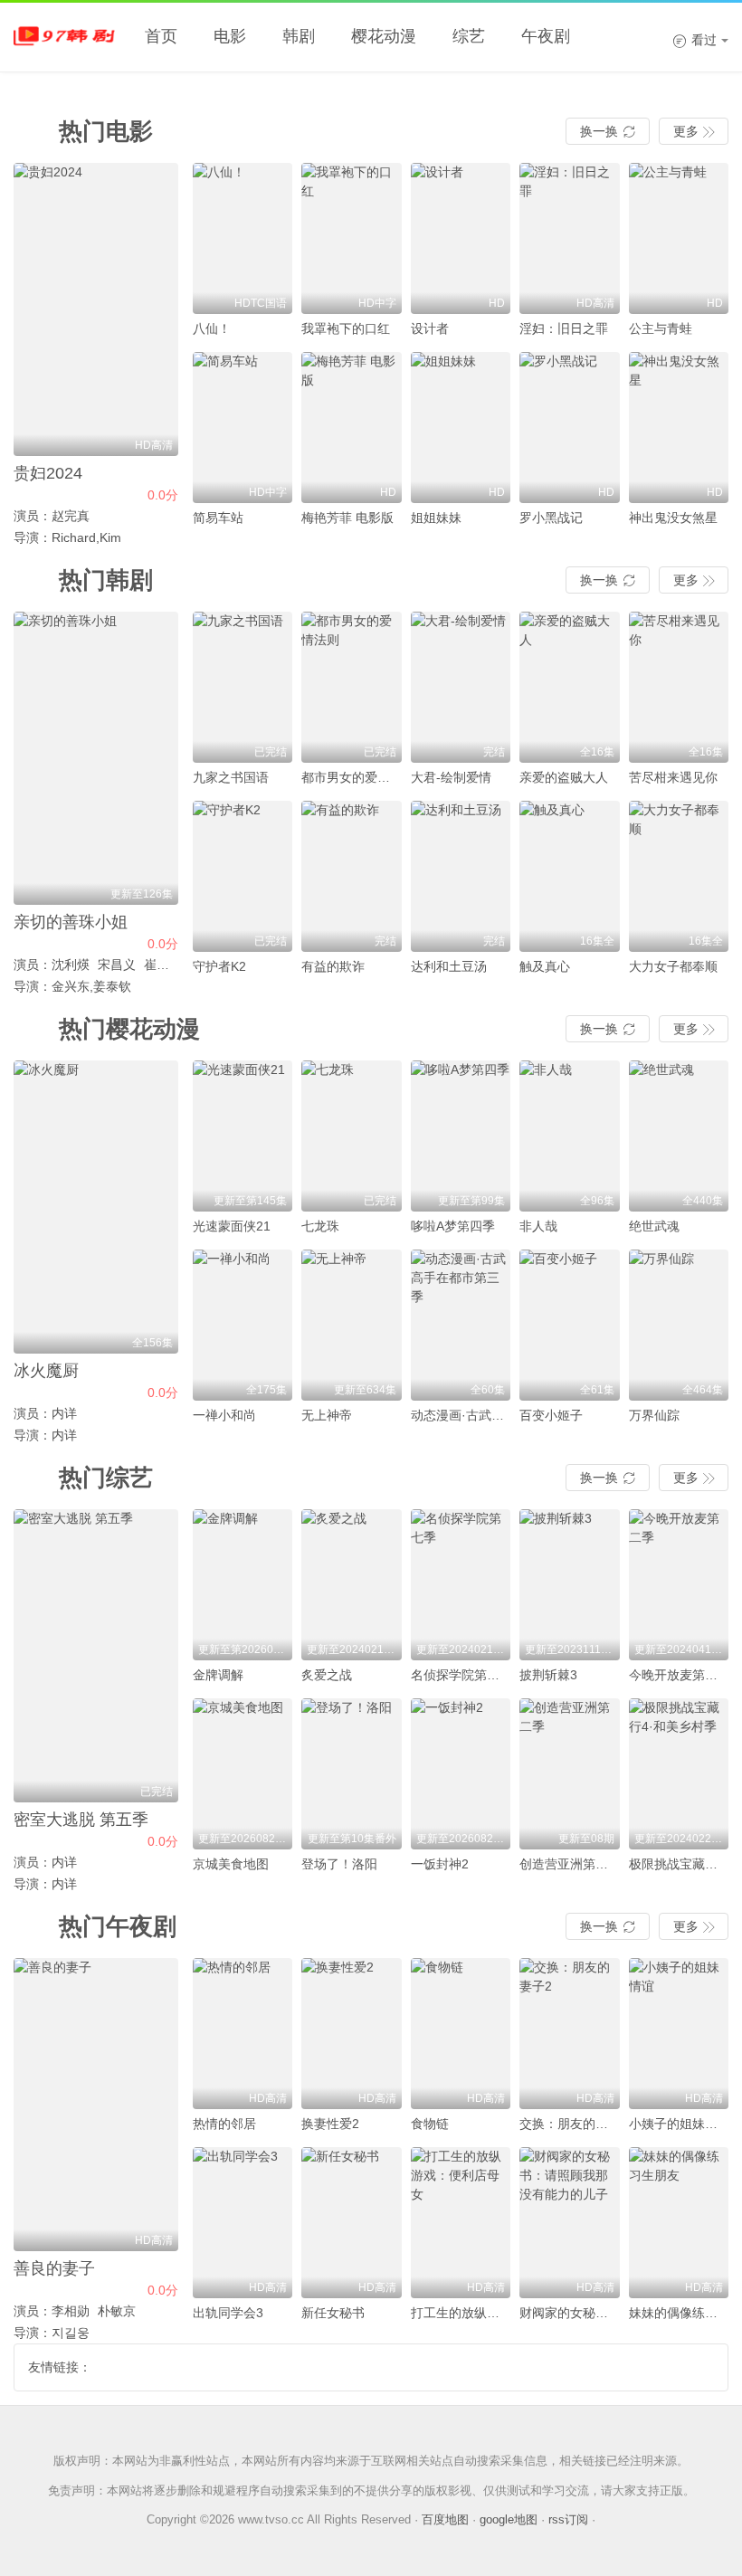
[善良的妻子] (96, 2105)
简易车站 (218, 518)
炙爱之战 (327, 1675)
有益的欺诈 (333, 966)
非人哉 (538, 1226)
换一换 (608, 131)
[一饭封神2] (461, 1774)
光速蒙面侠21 (232, 1226)
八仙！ (212, 328)
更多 (694, 131)
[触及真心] (570, 876)
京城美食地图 (231, 1864)
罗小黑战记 (551, 518)
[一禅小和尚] (243, 1325)
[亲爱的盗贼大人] (570, 687)
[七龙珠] (352, 1136)
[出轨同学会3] (243, 2223)
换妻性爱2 (330, 2124)
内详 (64, 1413)
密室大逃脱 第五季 (81, 1820)
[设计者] (461, 238)
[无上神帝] (352, 1325)
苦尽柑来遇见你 (673, 777)
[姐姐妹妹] (461, 428)
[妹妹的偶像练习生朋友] (679, 2223)
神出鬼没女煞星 (673, 518)
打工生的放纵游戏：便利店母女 (499, 2313)
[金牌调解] (243, 1585)
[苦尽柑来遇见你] (679, 687)
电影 (230, 36)
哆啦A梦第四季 (453, 1226)
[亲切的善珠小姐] (96, 758)
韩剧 (299, 36)
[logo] (68, 36)
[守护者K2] (243, 876)
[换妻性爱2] (352, 2034)
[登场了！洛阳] (352, 1774)
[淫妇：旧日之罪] (570, 238)
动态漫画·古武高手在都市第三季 (502, 1415)
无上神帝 (327, 1415)
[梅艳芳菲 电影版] (352, 428)
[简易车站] (243, 428)
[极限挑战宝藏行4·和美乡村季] (679, 1774)
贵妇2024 (48, 473)
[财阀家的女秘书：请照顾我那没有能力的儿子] (570, 2223)
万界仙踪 (654, 1415)
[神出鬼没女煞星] (679, 428)
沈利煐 (71, 965)
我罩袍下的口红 (346, 328)
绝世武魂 (654, 1226)
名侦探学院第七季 (461, 1675)
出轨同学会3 (228, 2313)
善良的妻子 (54, 2268)
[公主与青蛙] (679, 238)
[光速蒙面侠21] (243, 1136)
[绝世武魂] (679, 1136)
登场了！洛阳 (339, 1864)
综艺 (469, 36)
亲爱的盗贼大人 (564, 777)
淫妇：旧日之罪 (564, 328)
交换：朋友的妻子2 (574, 2124)
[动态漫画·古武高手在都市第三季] (461, 1325)
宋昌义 (117, 965)
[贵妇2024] (96, 309)
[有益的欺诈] (352, 876)
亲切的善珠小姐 (71, 922)
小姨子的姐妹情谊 (680, 2124)
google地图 (509, 2519)
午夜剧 (546, 36)
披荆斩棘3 (548, 1675)
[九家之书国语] (243, 687)
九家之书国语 (231, 777)
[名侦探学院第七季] (461, 1585)
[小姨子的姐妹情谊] (679, 2034)
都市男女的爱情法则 (358, 777)
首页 (161, 36)
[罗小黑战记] (570, 428)
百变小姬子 (551, 1415)
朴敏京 (117, 2311)
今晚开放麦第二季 (680, 1675)
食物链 (430, 2124)
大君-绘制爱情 (451, 777)
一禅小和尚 (224, 1415)
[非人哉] (570, 1136)
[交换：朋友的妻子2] (570, 2034)
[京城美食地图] (243, 1774)
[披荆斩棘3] (570, 1585)
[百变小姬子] (570, 1325)
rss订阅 (568, 2519)
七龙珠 (320, 1226)
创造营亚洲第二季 (570, 1864)
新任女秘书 (333, 2313)
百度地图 (445, 2519)
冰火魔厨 (46, 1371)
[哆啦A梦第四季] (461, 1136)
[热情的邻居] (243, 2034)
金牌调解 (218, 1675)
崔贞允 (163, 965)
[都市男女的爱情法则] (352, 687)
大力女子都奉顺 (673, 966)
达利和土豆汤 (449, 966)
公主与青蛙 (661, 328)
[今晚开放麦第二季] (679, 1585)
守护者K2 (219, 966)
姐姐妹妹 (436, 518)
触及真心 (545, 966)
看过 (694, 40)
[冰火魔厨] (96, 1207)
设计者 (430, 328)
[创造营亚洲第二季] (570, 1774)
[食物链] (461, 2034)
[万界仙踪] (679, 1325)
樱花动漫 (384, 36)
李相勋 (71, 2311)
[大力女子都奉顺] (679, 876)
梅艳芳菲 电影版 (347, 518)
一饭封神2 (440, 1864)
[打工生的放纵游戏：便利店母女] (461, 2223)
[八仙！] (243, 238)
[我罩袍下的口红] (352, 238)
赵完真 (71, 516)
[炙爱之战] (352, 1585)
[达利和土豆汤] (461, 876)
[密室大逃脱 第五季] (96, 1656)
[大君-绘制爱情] (461, 687)
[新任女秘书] (352, 2223)
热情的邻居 (224, 2124)
